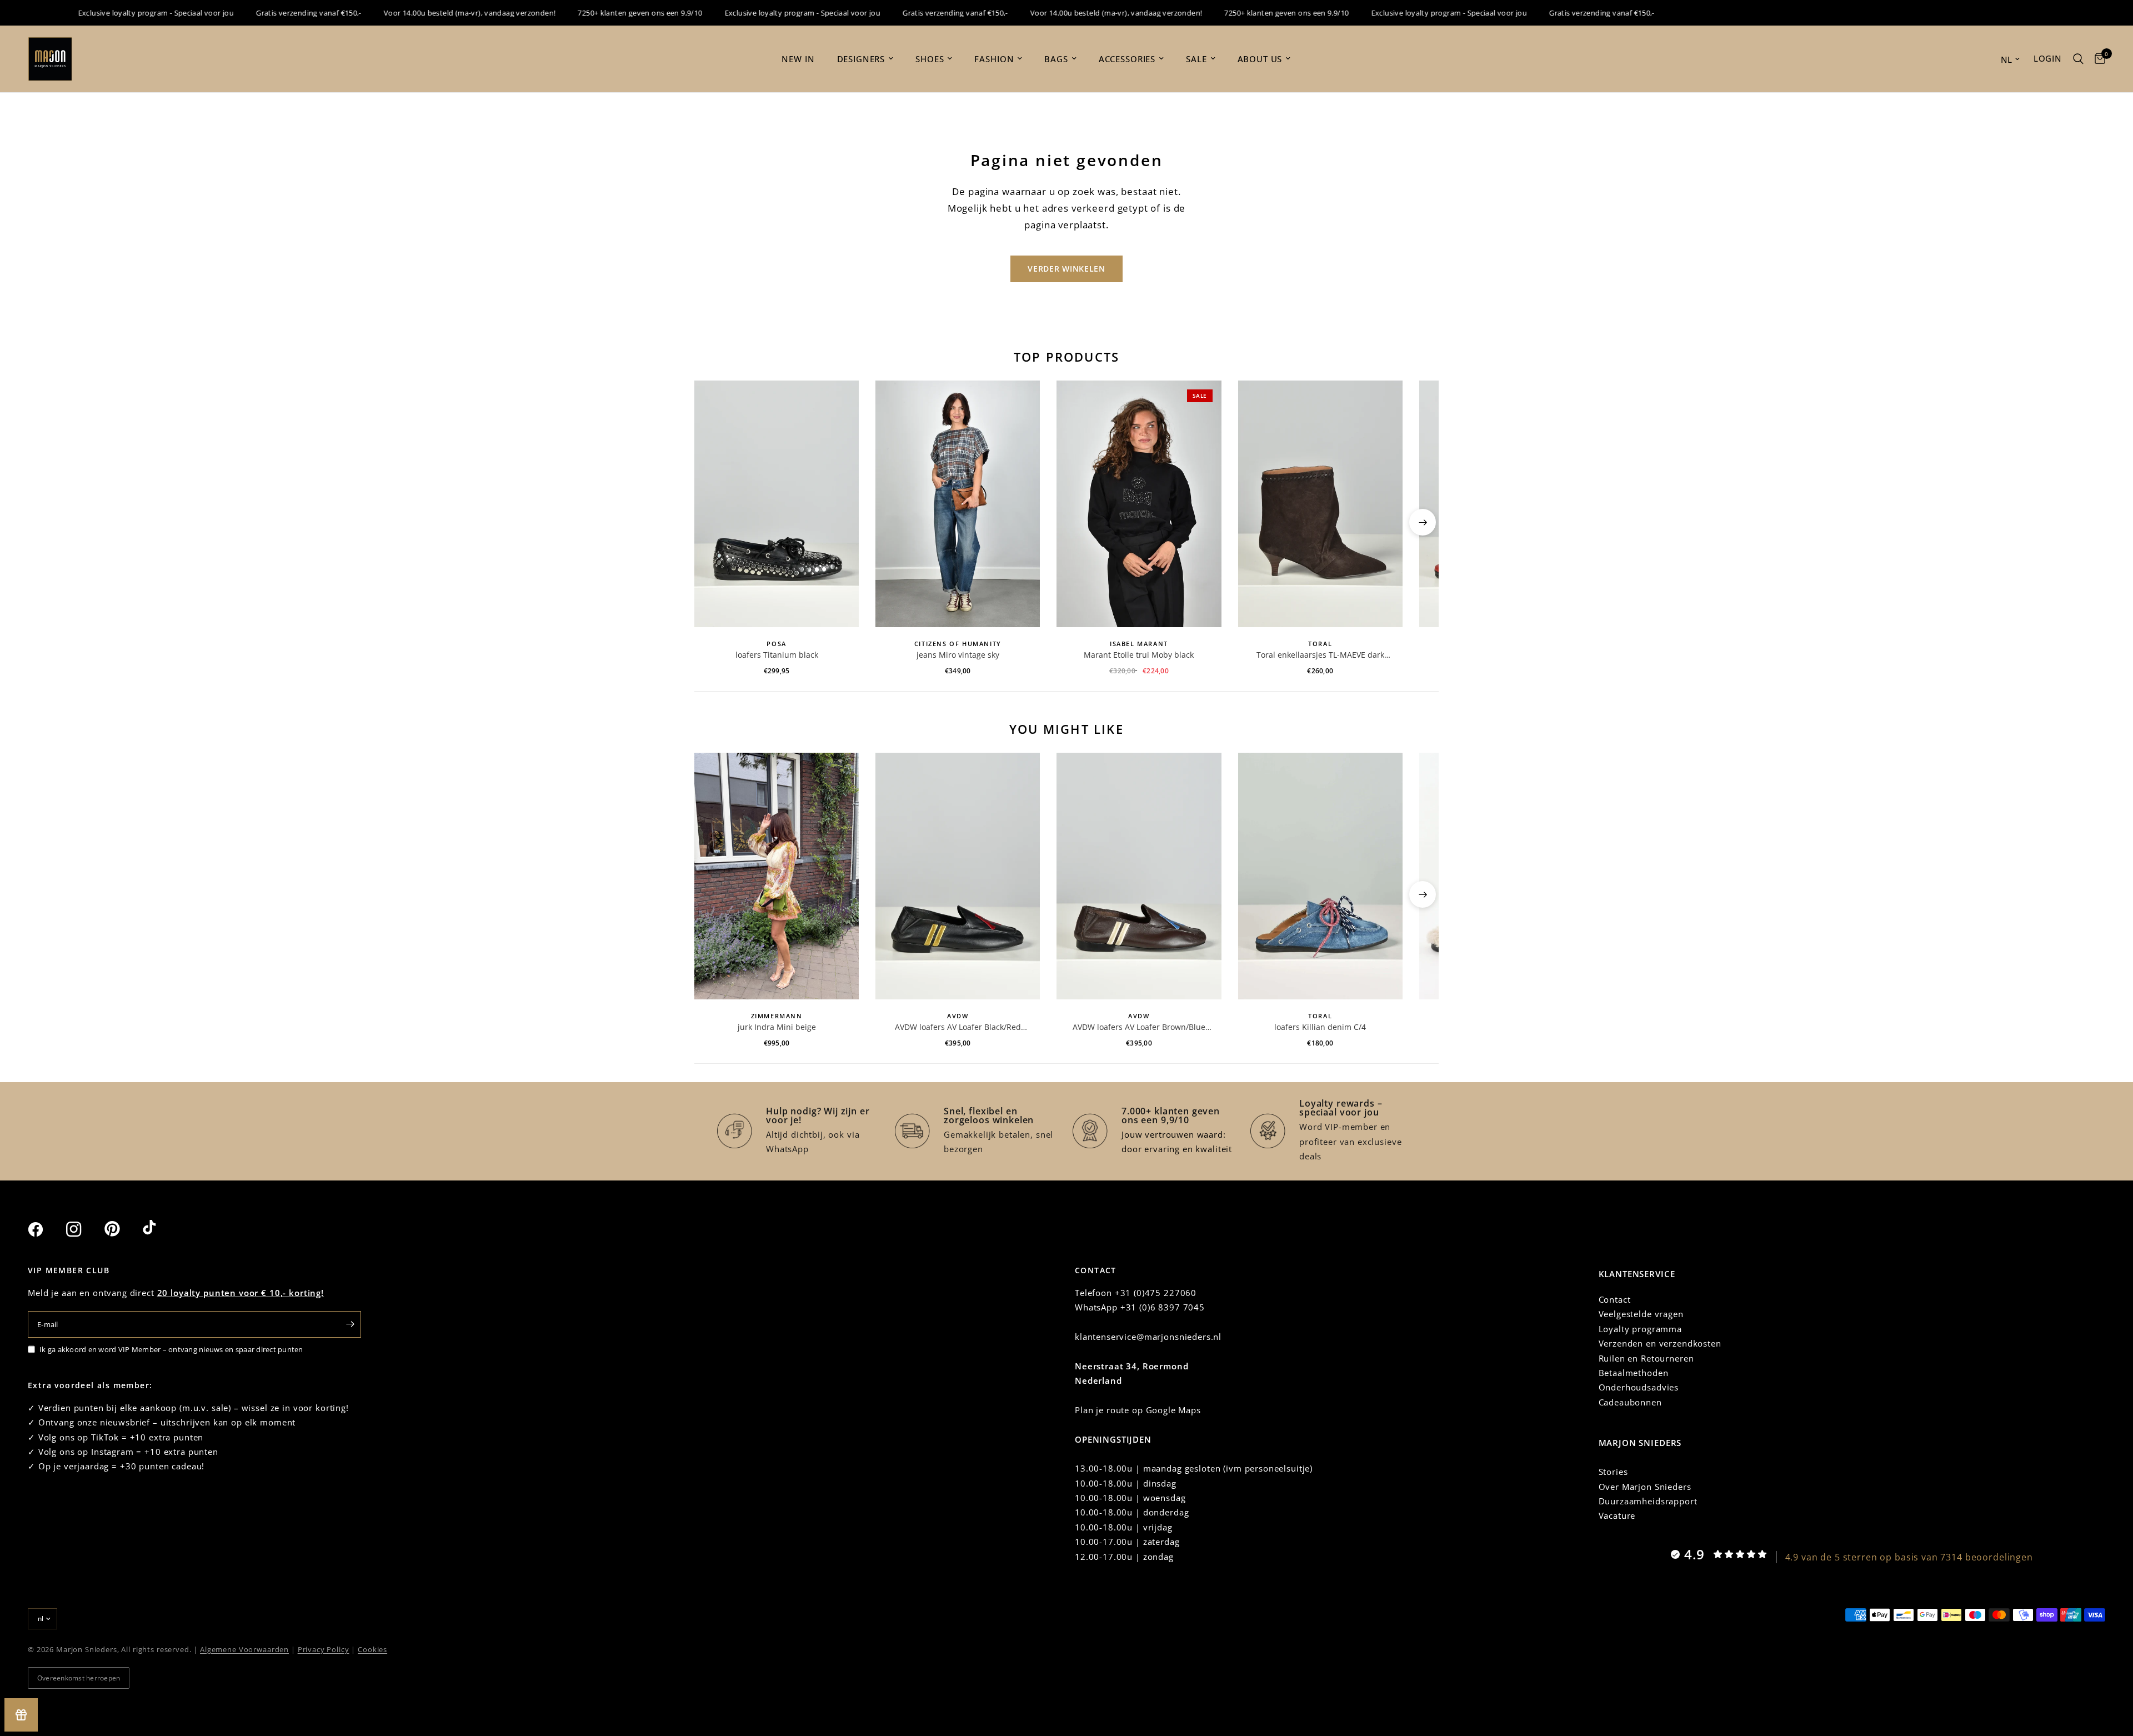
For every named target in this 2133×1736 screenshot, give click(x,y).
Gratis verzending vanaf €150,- (267, 13)
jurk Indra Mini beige (777, 1027)
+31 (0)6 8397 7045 (1163, 1307)
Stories (1613, 1472)
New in (798, 59)
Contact (1615, 1299)
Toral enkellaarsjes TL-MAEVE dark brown (1320, 655)
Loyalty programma (1640, 1329)
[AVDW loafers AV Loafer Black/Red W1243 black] (958, 876)
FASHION (994, 59)
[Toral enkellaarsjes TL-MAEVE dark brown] (1320, 504)
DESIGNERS (861, 59)
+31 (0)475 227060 (1156, 1293)
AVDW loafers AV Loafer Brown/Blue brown (1139, 1027)
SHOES (930, 59)
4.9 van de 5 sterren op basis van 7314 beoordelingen (1909, 1557)
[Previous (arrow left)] (710, 522)
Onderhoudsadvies (1639, 1387)
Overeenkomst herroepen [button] (79, 1678)
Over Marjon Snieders (1645, 1487)
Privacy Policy (324, 1649)
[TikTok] (161, 1229)
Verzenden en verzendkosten (1660, 1343)
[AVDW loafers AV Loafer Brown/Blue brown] (1139, 876)
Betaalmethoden (1634, 1373)
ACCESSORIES (1127, 59)
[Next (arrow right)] (1423, 522)
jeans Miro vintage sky (958, 655)
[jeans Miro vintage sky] (958, 504)
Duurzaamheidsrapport (1648, 1501)
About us (1260, 59)
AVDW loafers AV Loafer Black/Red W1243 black (958, 1027)
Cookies (372, 1649)
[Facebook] (46, 1229)
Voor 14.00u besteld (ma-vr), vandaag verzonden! (428, 13)
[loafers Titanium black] (777, 504)
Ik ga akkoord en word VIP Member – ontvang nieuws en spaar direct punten (171, 1349)
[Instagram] (84, 1229)
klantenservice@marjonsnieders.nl (1148, 1337)
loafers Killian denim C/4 (1320, 1027)
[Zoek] (2078, 59)
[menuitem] (798, 59)
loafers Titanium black (777, 655)
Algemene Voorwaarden (244, 1649)
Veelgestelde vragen (1641, 1314)
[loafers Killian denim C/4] (1320, 876)
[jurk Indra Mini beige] (777, 876)
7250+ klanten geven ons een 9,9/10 (598, 13)
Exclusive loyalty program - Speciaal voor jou (115, 13)
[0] (2097, 59)
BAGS (1056, 59)
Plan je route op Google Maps (1138, 1410)
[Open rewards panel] (21, 1715)
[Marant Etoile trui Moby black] (1139, 504)
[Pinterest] (122, 1229)
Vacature (1617, 1515)
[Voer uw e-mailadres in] (350, 1324)
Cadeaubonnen (1630, 1402)
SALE (1196, 59)
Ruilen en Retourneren (1646, 1358)
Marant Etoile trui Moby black (1139, 655)
